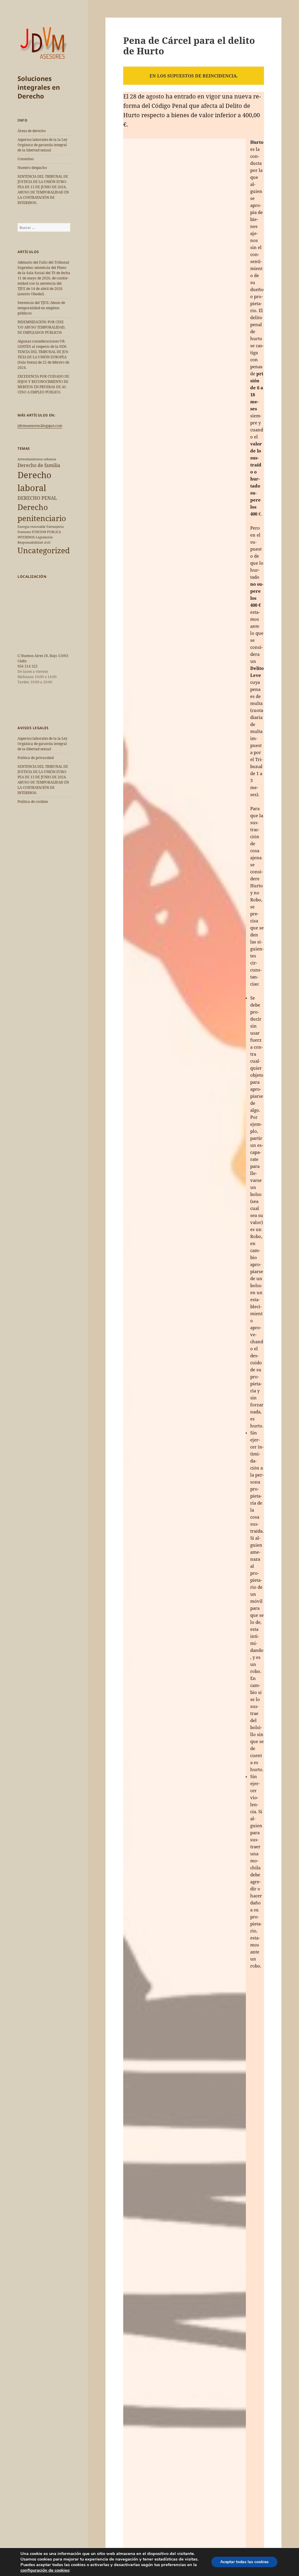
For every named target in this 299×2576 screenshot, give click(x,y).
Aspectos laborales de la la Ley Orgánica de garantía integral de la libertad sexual (42, 145)
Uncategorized (44, 550)
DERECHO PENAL (37, 498)
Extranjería (55, 527)
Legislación (44, 537)
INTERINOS (26, 537)
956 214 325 (28, 666)
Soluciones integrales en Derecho (39, 87)
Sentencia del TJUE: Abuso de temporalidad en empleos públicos (41, 308)
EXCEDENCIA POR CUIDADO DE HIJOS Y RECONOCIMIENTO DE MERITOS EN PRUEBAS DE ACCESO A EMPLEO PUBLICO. (43, 384)
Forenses (24, 532)
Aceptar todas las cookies (244, 2562)
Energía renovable (32, 527)
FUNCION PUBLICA (46, 532)
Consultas (26, 159)
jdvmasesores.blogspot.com (40, 426)
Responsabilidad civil (34, 542)
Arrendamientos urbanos (37, 459)
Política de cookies (33, 802)
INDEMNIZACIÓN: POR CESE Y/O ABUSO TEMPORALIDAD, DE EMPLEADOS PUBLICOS (41, 327)
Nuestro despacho (32, 168)
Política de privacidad (36, 758)
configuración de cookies (45, 2570)
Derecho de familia (39, 465)
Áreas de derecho (32, 131)
